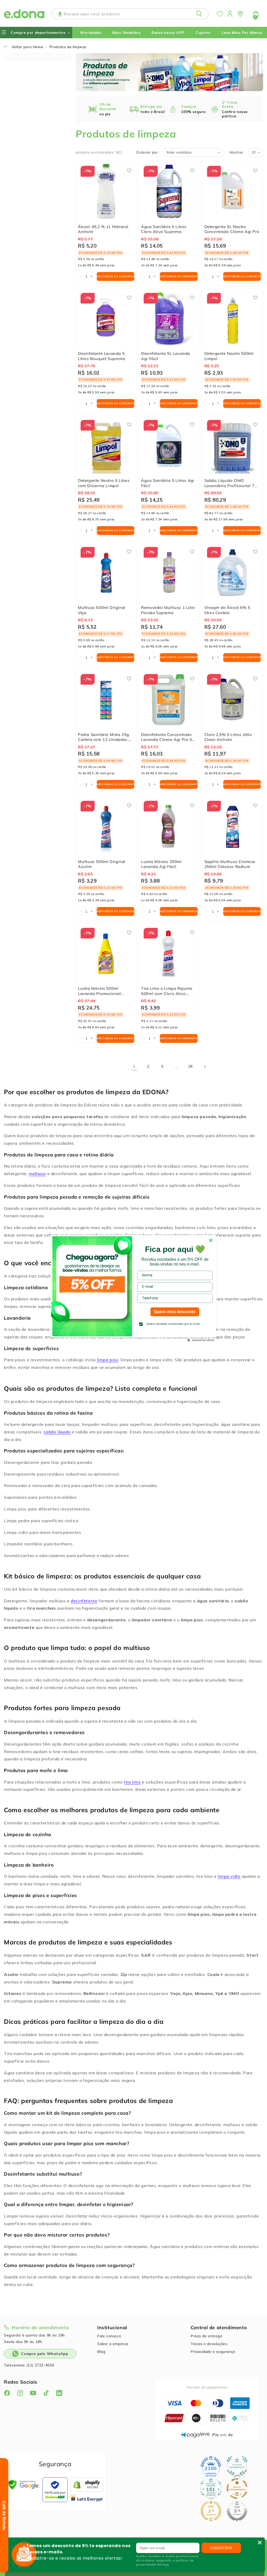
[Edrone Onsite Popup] (133, 1288)
